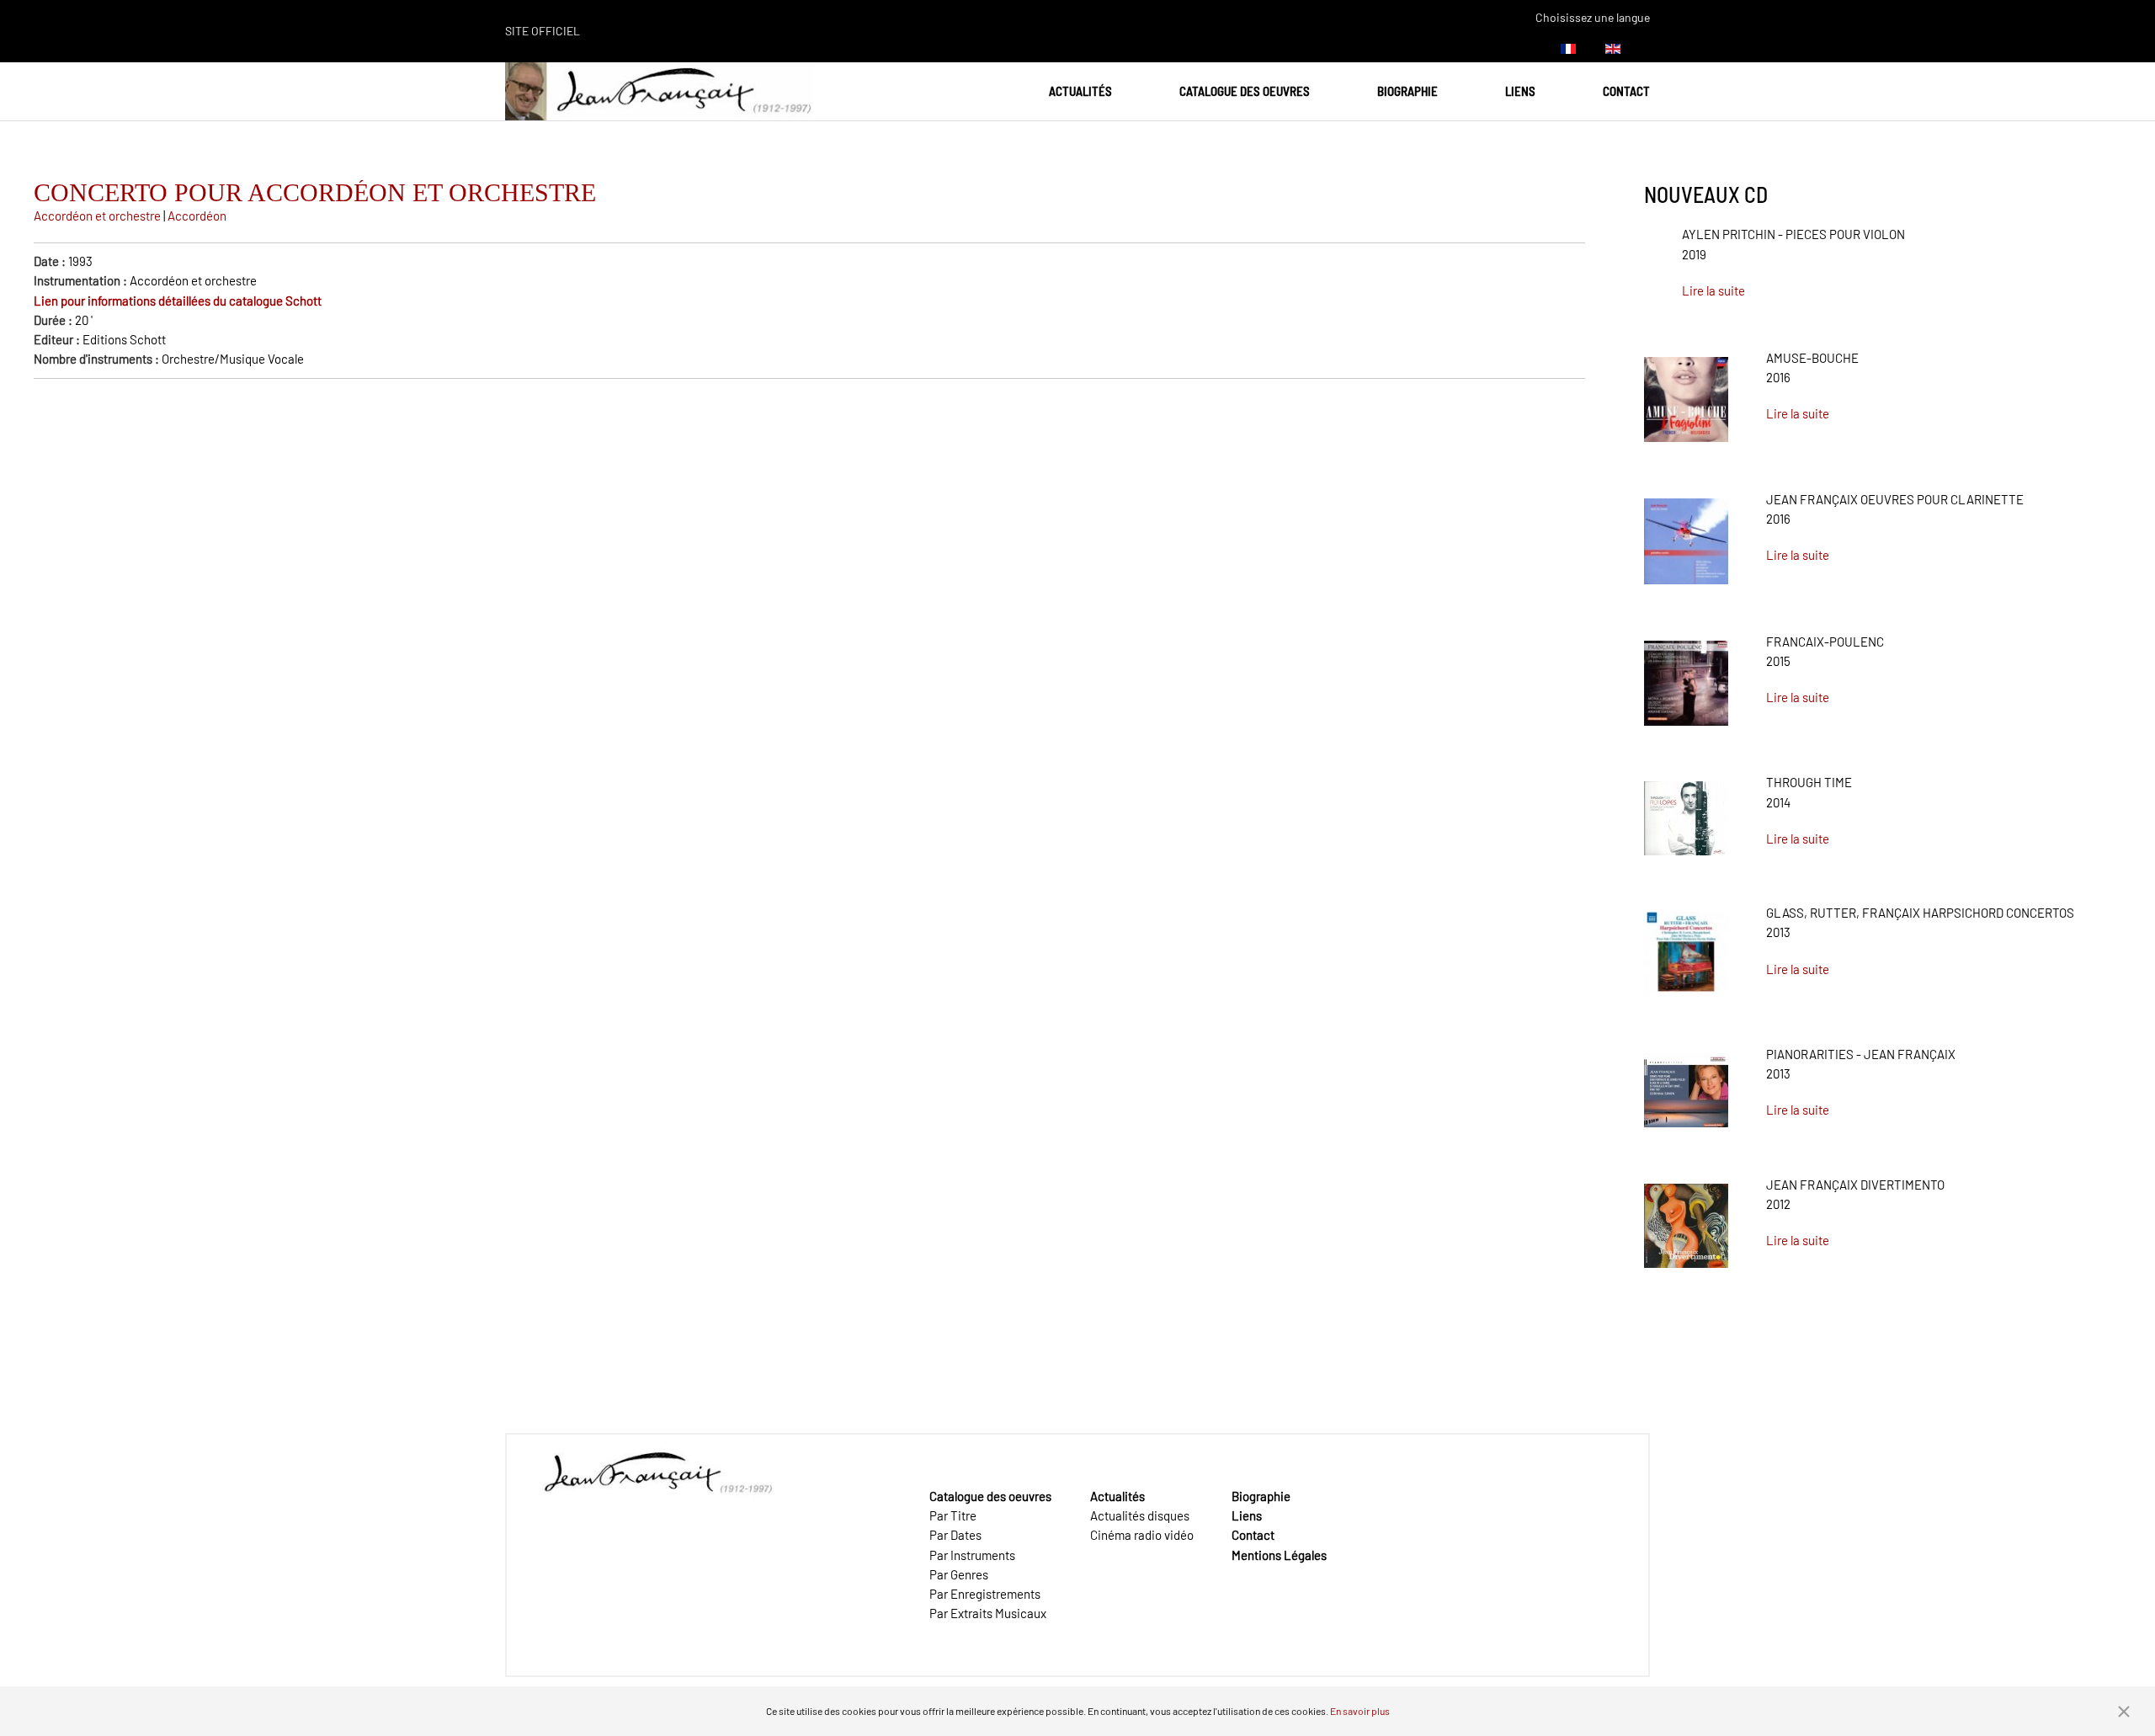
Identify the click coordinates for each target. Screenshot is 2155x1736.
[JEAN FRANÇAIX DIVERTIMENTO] (1686, 1219)
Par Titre (953, 1515)
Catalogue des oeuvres (1245, 91)
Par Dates (955, 1535)
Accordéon (197, 216)
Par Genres (959, 1574)
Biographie (1407, 91)
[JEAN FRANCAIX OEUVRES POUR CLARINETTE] (1686, 535)
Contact (1626, 91)
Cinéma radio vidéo (1142, 1535)
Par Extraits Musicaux (988, 1613)
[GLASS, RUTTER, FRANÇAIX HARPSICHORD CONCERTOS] (1686, 948)
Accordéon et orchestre (97, 216)
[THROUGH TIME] (1686, 812)
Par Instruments (972, 1555)
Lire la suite (1713, 290)
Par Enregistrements (985, 1594)
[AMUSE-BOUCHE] (1686, 393)
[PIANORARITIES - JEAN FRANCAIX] (1686, 1084)
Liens (1520, 91)
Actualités (1080, 91)
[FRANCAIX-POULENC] (1686, 677)
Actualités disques (1140, 1515)
